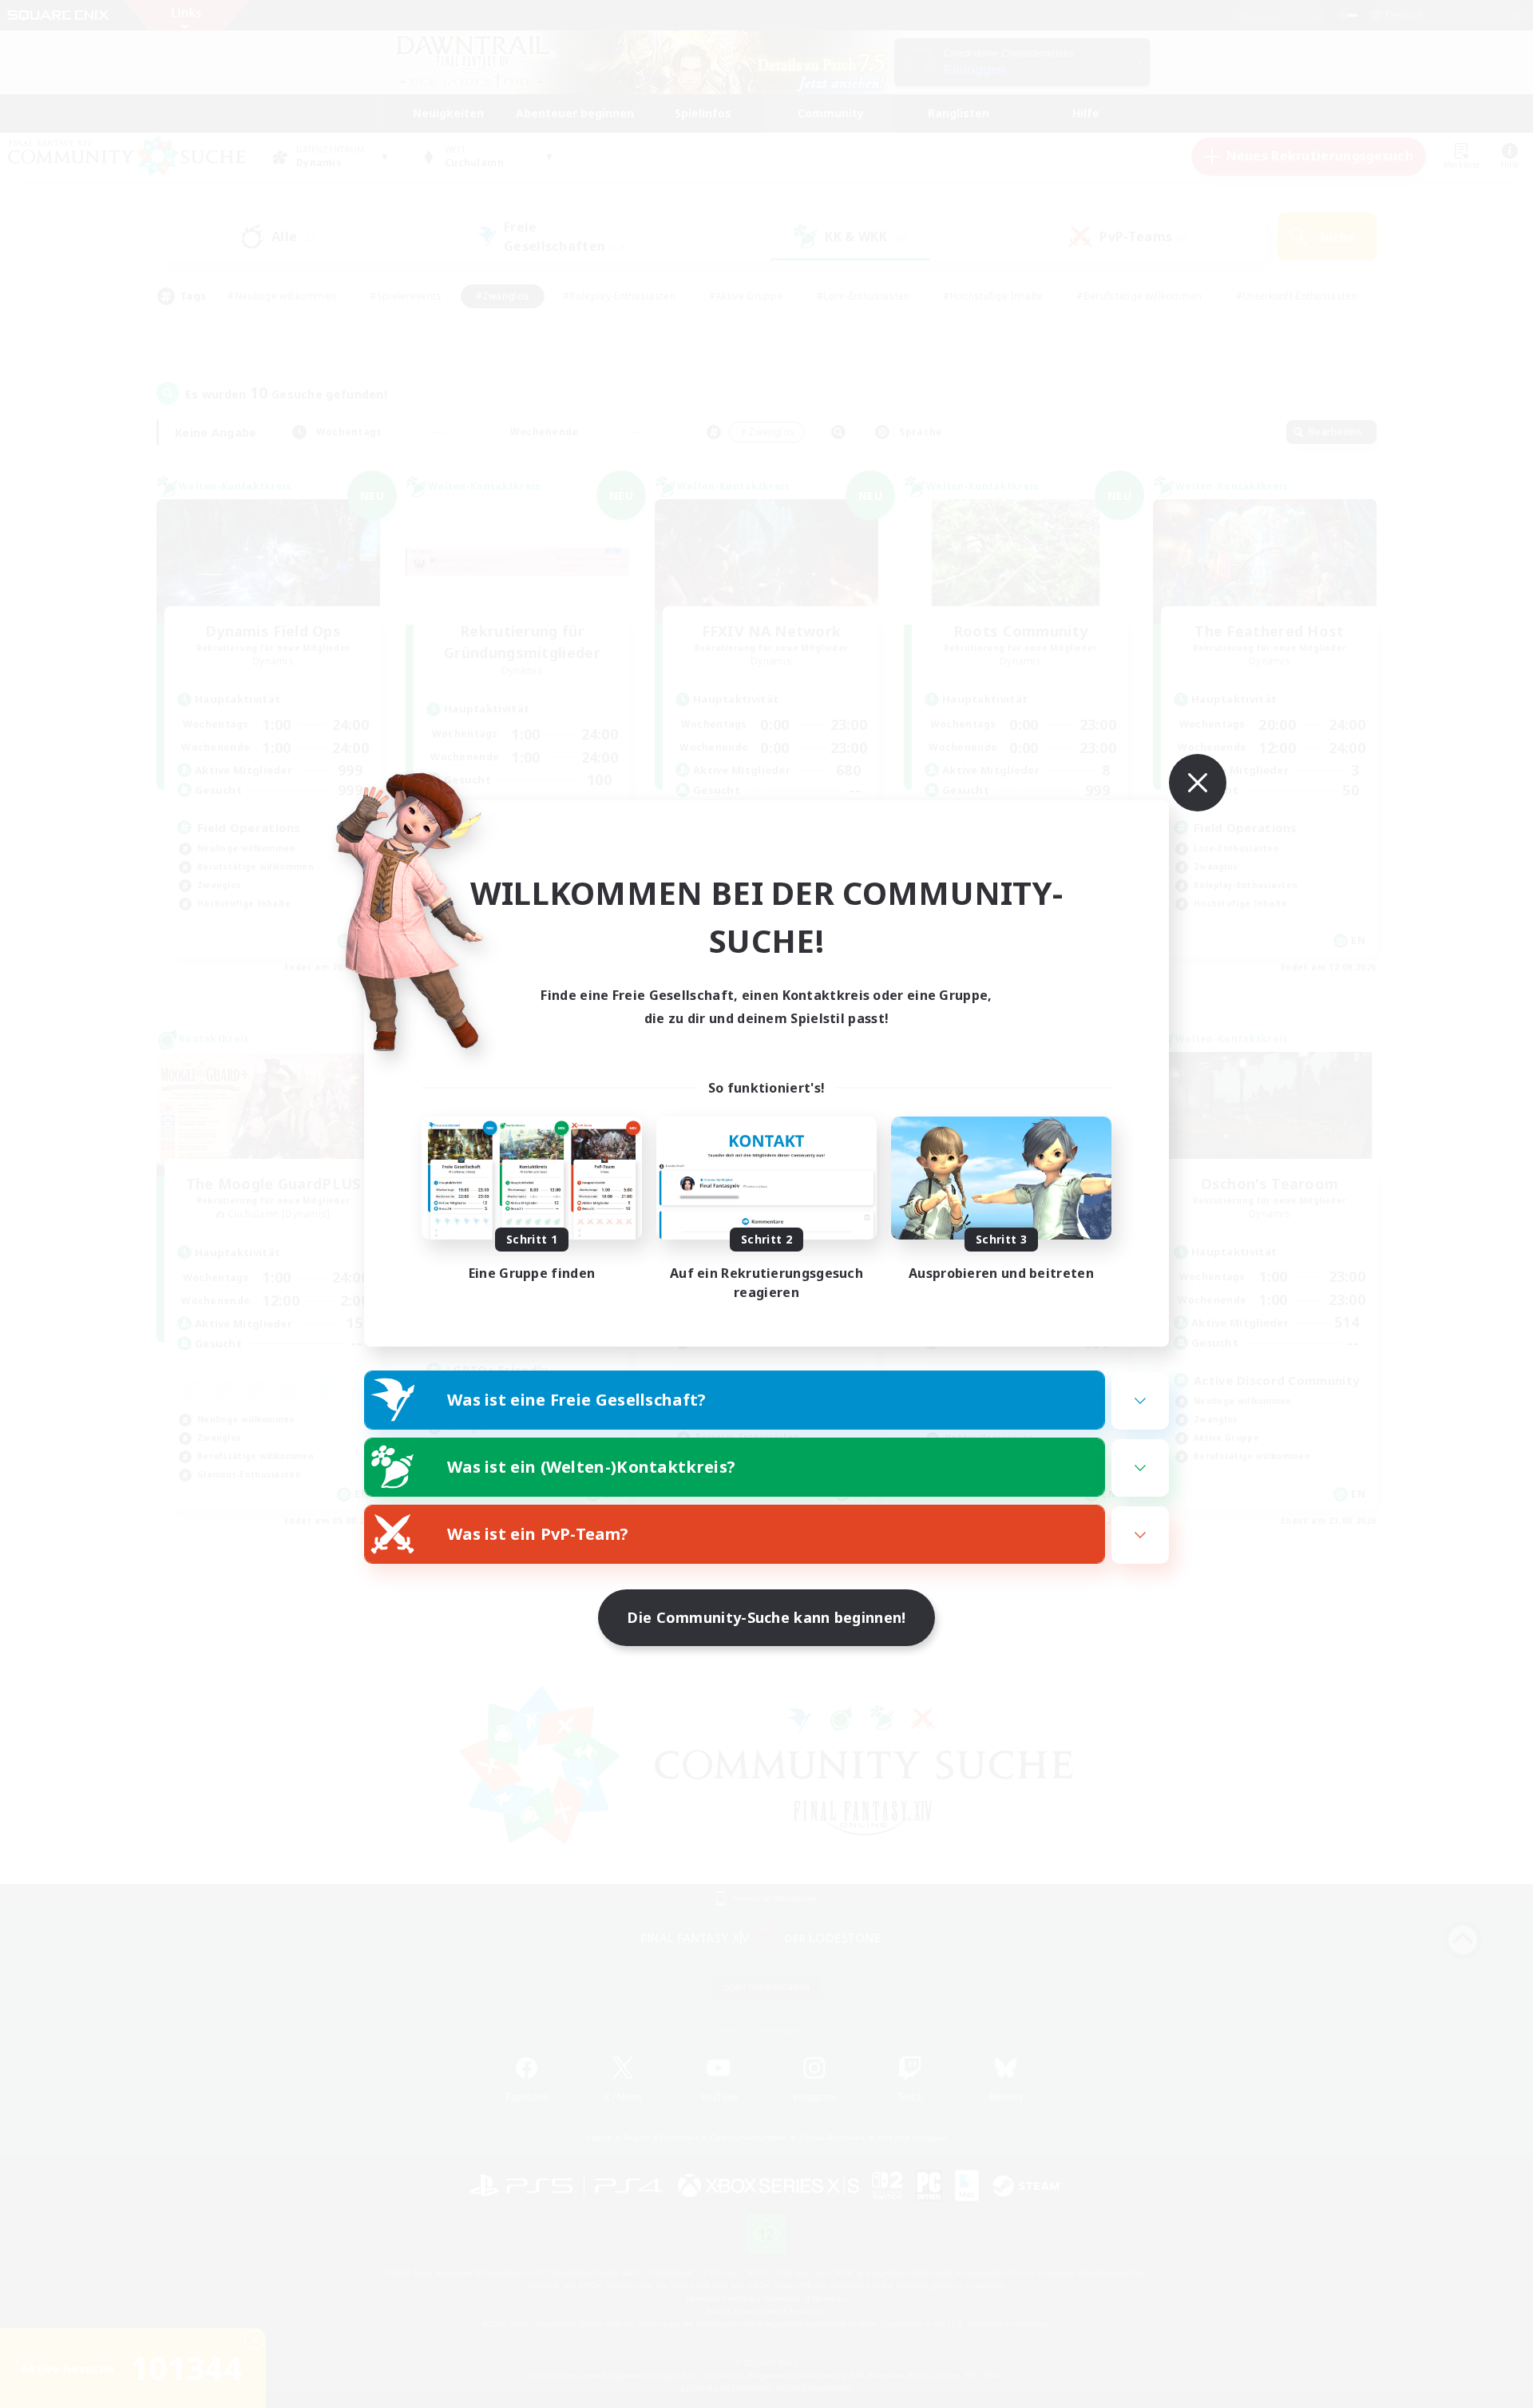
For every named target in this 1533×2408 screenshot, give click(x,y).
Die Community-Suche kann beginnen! (766, 1617)
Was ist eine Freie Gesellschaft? (577, 1400)
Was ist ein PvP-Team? (538, 1534)
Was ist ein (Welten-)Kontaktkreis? (591, 1467)
